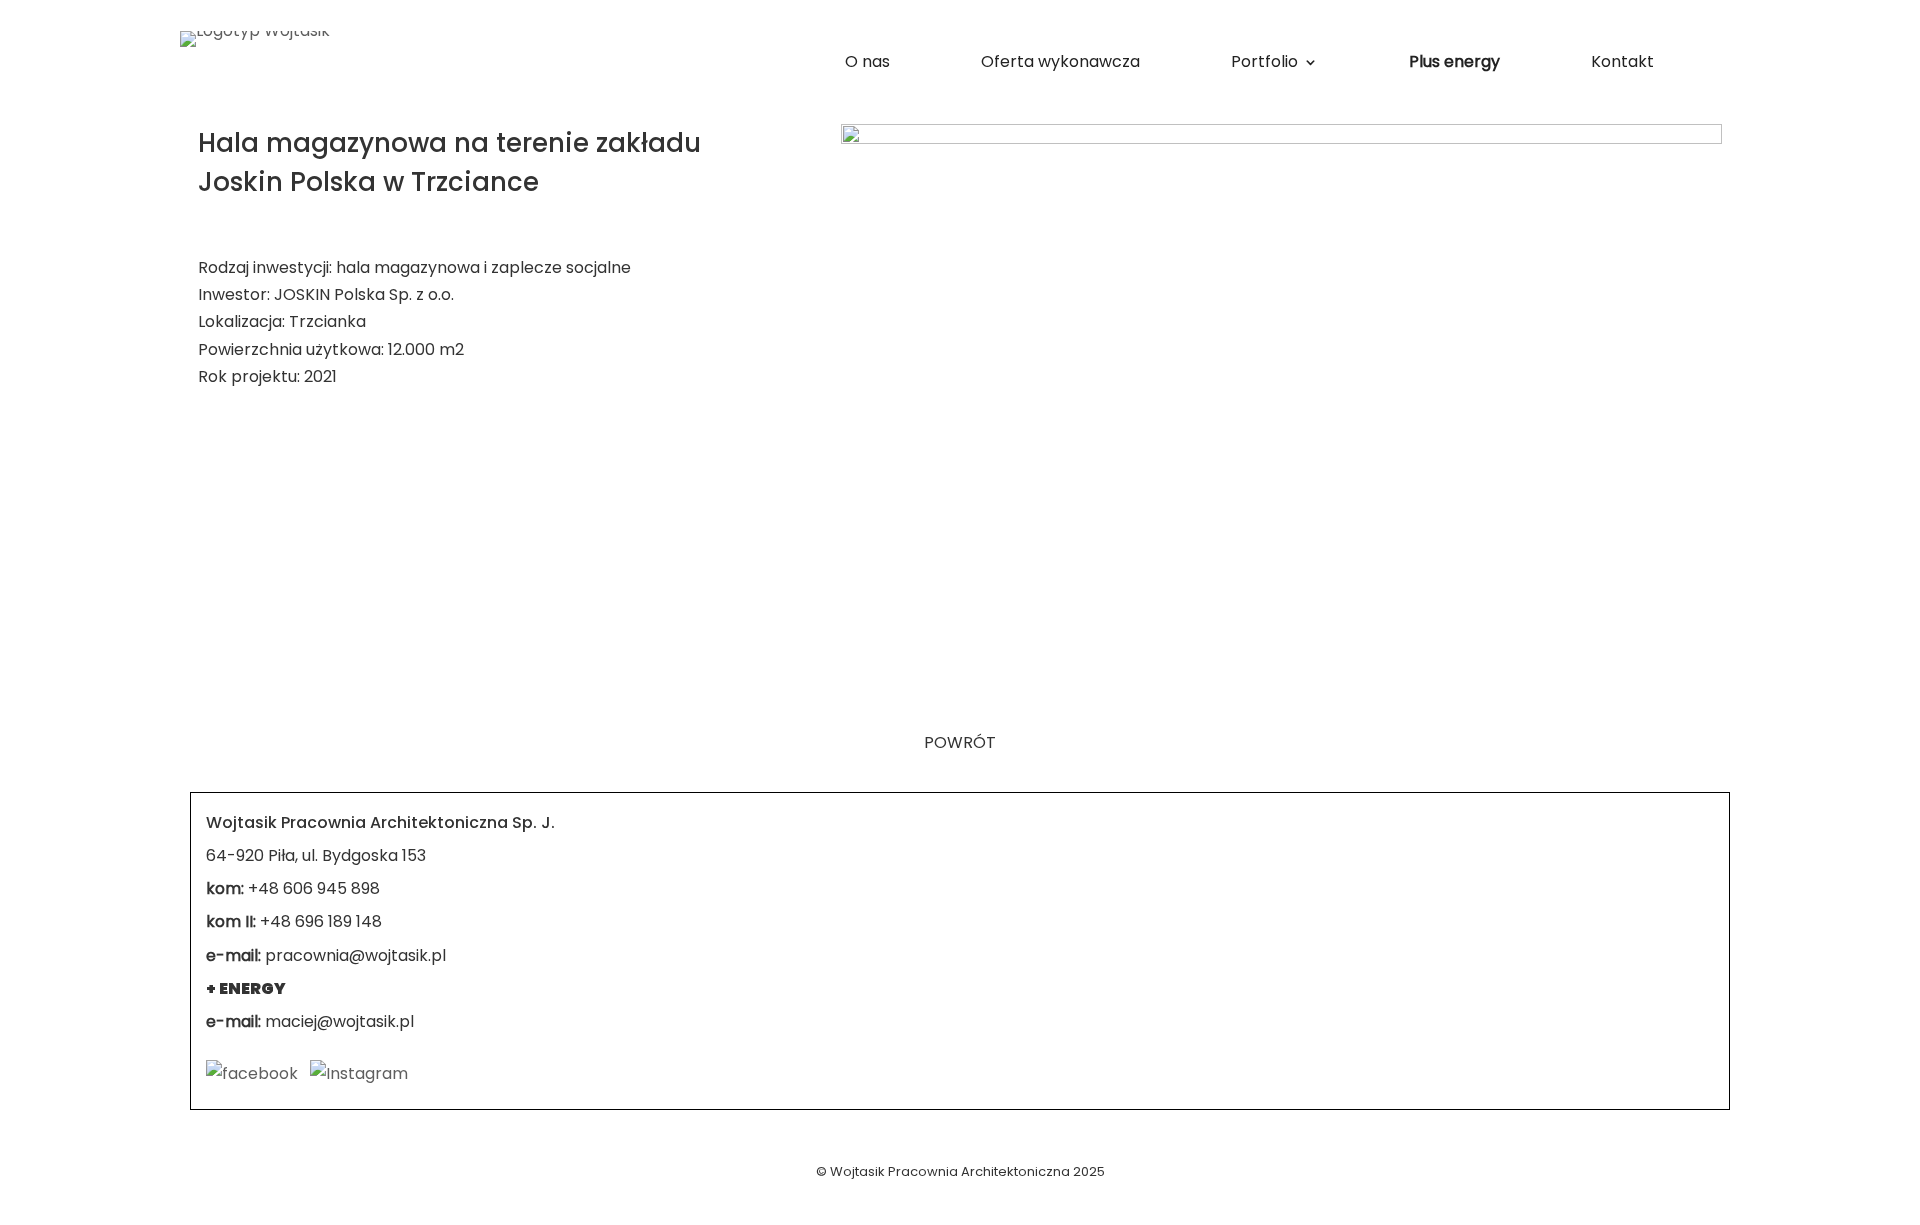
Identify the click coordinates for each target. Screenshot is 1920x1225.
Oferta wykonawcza (1060, 64)
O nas (867, 64)
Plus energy (1454, 64)
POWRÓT (960, 742)
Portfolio (1264, 64)
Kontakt (1622, 64)
